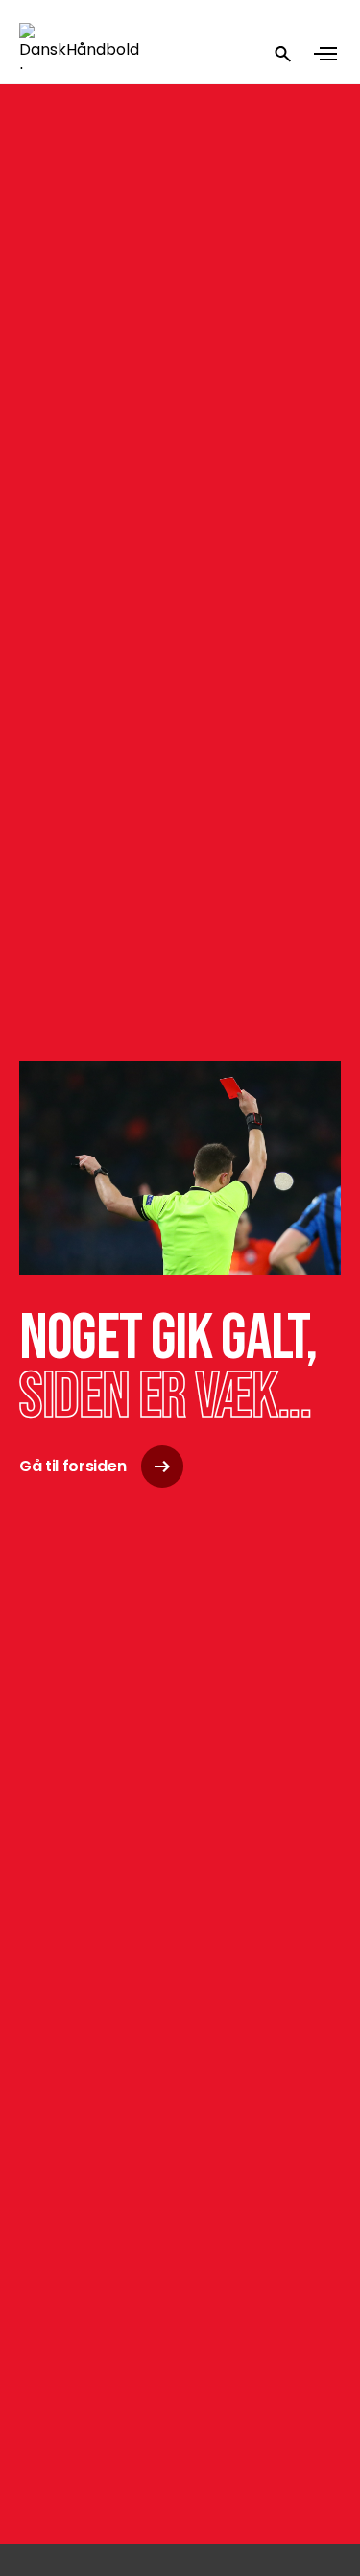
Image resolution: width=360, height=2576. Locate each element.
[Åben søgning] (283, 54)
